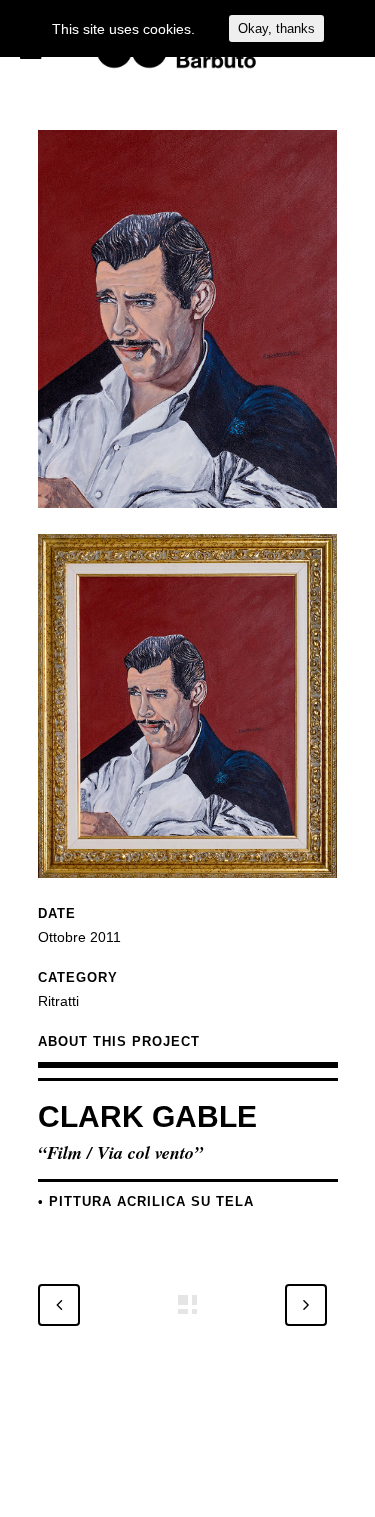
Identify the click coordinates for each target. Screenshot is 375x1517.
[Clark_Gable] (188, 521)
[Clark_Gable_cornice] (188, 891)
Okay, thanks (276, 28)
